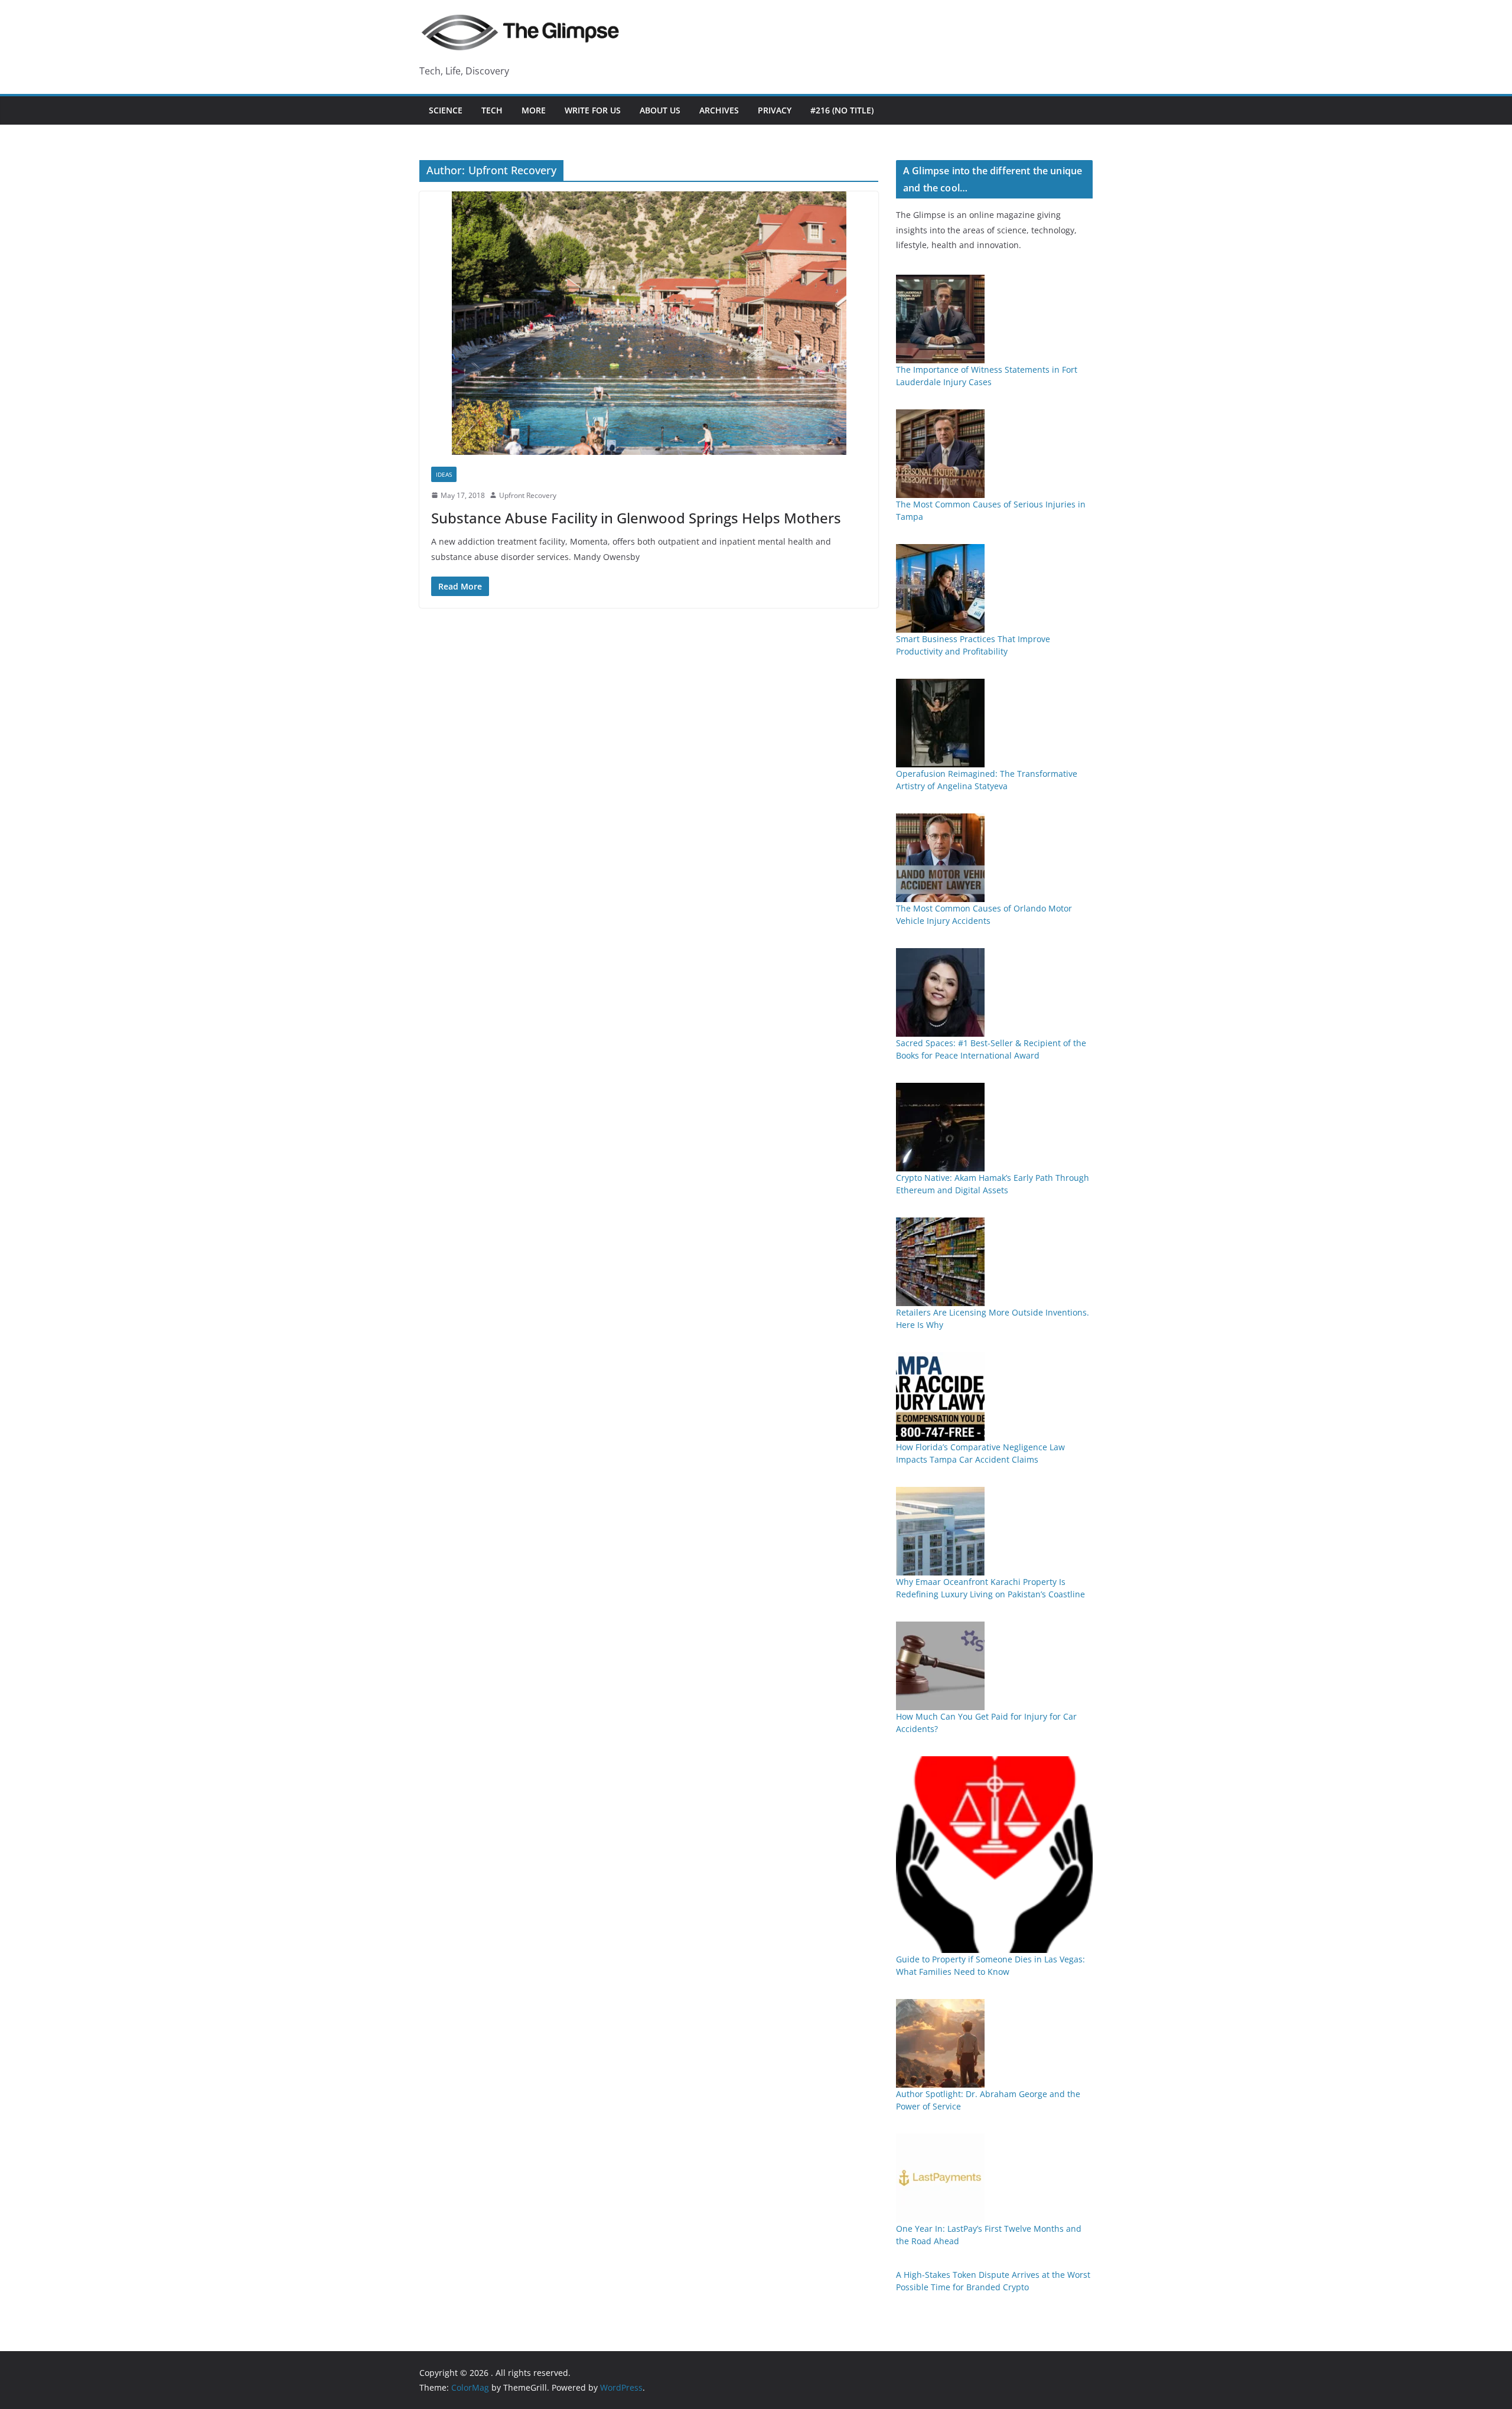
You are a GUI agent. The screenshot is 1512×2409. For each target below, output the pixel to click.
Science (446, 110)
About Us (660, 110)
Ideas (444, 474)
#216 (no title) (842, 110)
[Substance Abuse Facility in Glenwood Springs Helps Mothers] (649, 323)
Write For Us (593, 110)
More (534, 110)
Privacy (775, 110)
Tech (492, 110)
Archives (719, 110)
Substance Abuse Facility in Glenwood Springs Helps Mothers (636, 518)
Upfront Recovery (528, 495)
